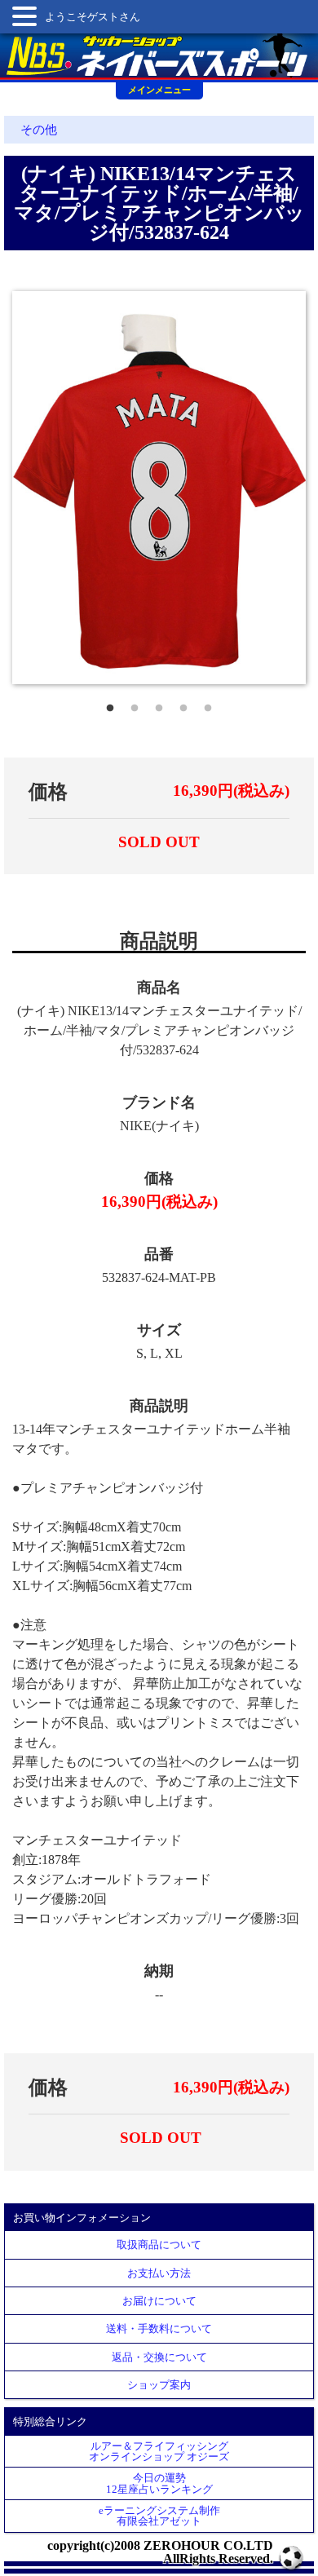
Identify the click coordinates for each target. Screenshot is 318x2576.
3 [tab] (159, 705)
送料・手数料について (159, 2329)
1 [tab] (110, 705)
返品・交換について (159, 2357)
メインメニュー (159, 90)
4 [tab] (183, 705)
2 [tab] (135, 705)
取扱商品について (159, 2245)
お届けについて (159, 2301)
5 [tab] (208, 705)
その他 (39, 130)
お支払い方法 (159, 2273)
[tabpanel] (159, 487)
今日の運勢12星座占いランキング (159, 2483)
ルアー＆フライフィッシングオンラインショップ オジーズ (159, 2451)
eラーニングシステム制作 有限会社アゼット (159, 2516)
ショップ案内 (159, 2385)
